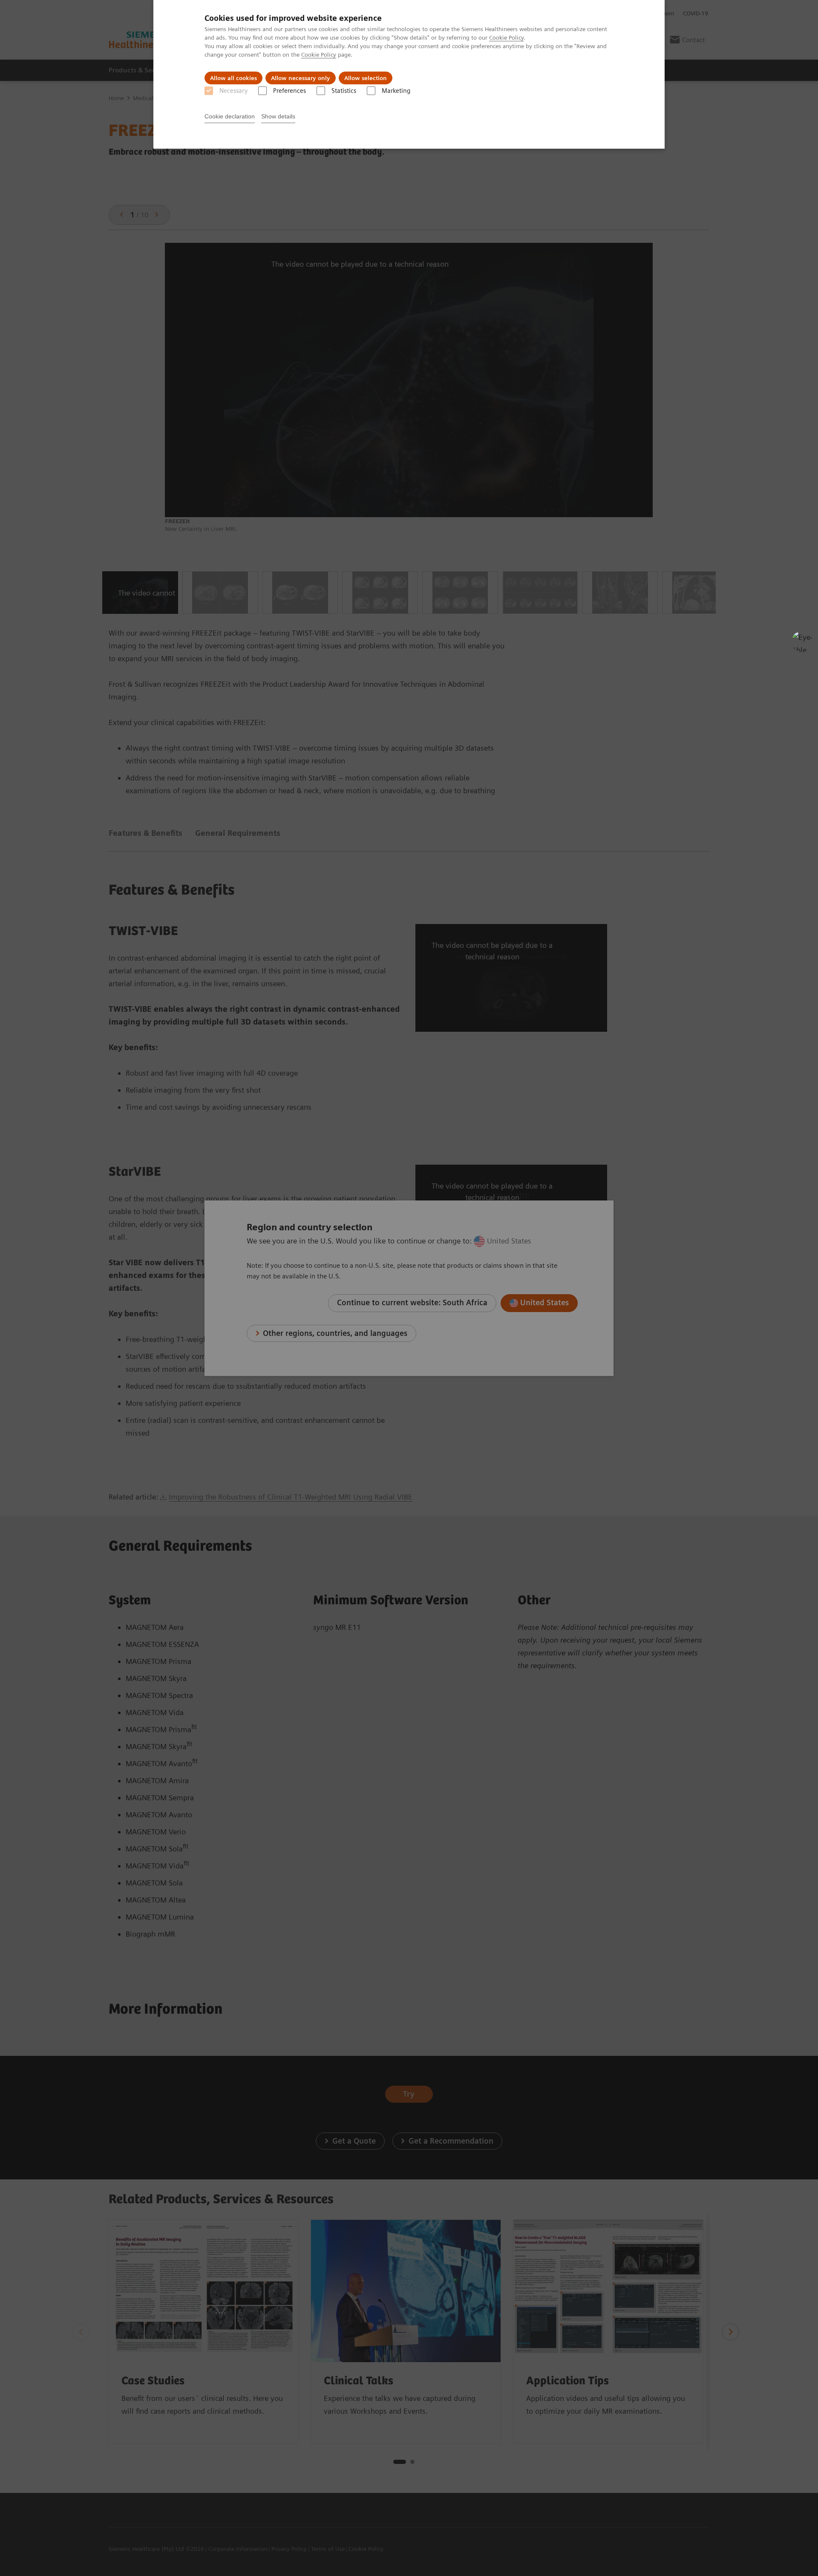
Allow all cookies (233, 78)
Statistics (344, 91)
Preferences (289, 91)
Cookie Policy (506, 37)
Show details (278, 116)
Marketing (396, 91)
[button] (802, 642)
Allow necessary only (301, 78)
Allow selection (366, 78)
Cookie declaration (230, 116)
